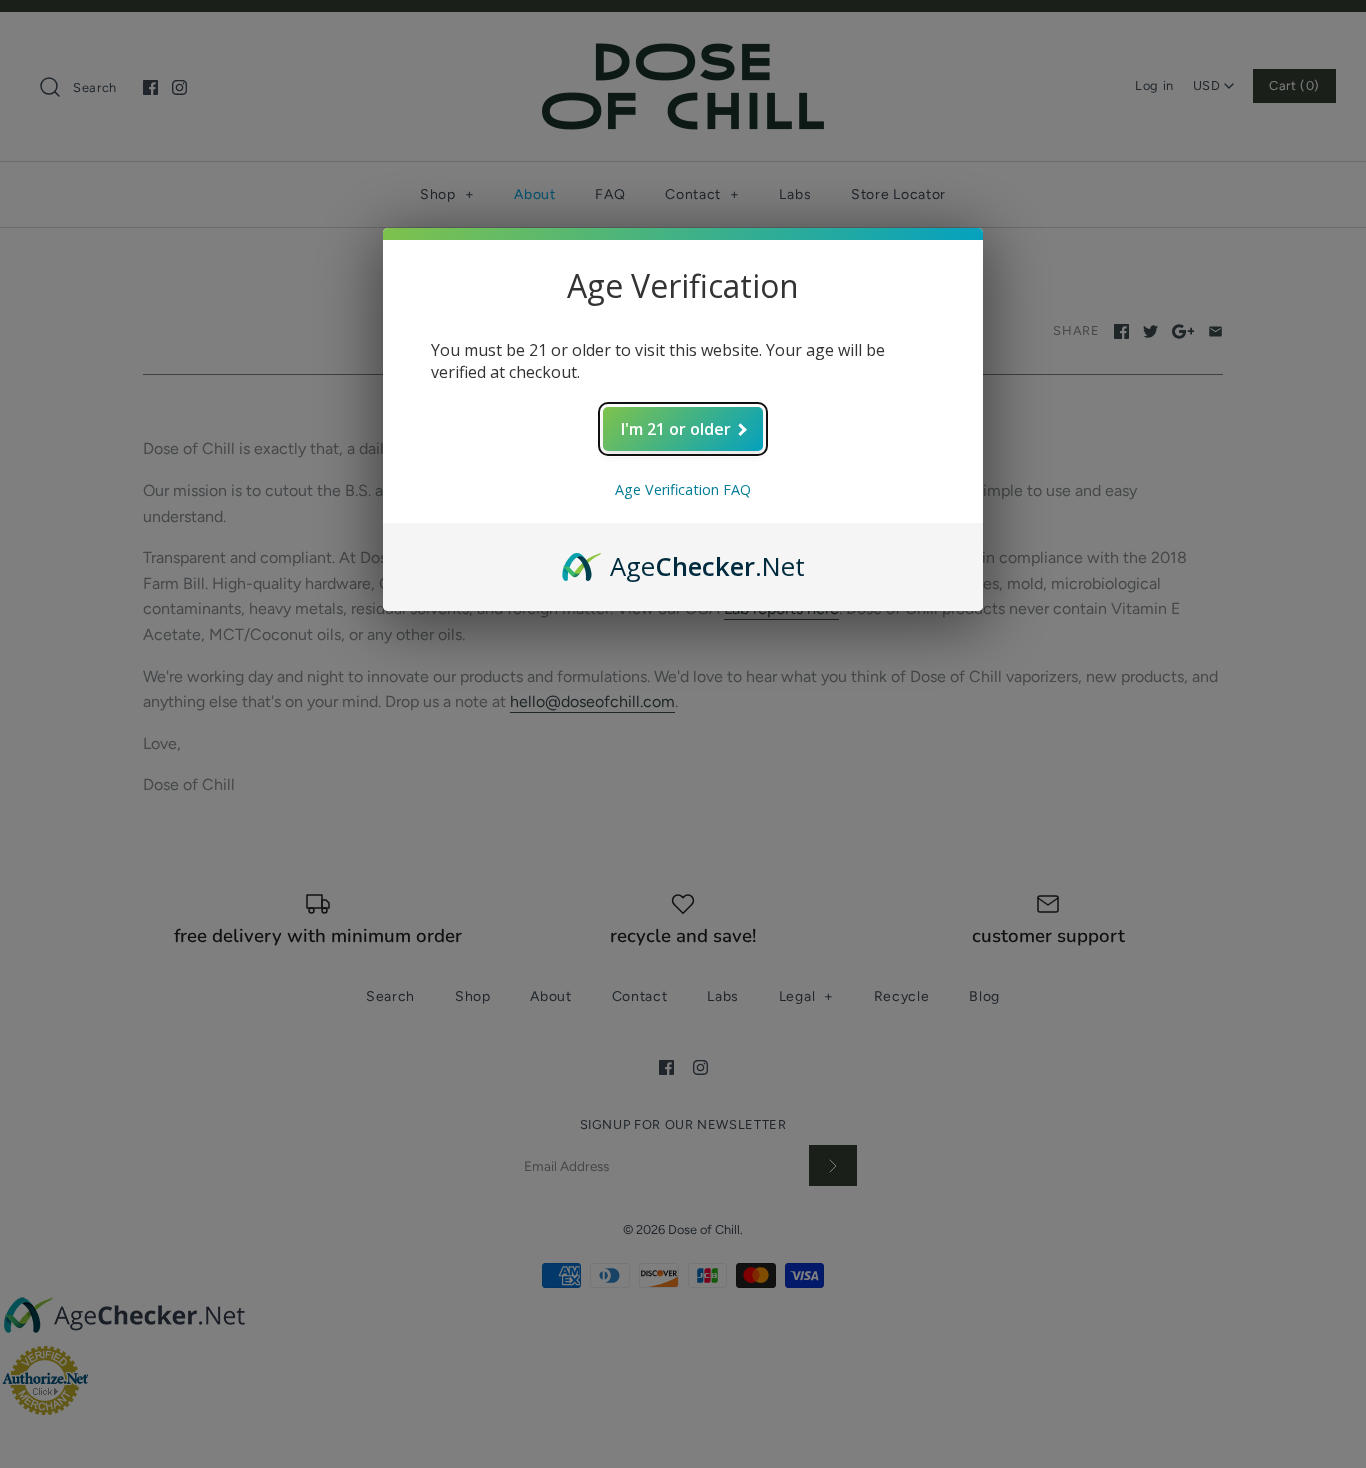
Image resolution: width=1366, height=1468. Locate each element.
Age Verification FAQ (683, 489)
